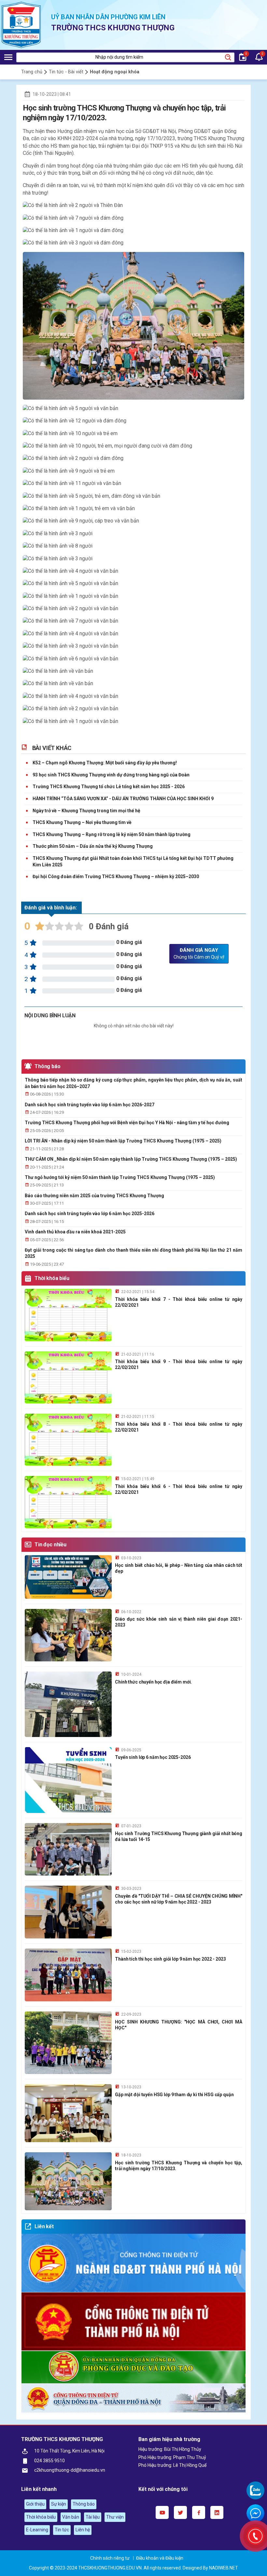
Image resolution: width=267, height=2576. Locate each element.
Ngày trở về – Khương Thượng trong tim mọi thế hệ (86, 811)
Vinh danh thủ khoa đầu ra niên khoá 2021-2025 (75, 1232)
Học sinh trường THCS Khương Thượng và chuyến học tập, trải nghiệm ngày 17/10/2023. (179, 2166)
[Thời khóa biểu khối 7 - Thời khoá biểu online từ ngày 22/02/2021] (68, 1315)
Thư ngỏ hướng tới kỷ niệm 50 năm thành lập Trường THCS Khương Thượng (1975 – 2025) (120, 1177)
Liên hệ (83, 2530)
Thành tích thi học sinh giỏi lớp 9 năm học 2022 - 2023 (170, 1959)
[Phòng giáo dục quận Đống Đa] (133, 2367)
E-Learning (37, 2530)
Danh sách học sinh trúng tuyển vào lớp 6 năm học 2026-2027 (90, 1105)
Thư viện (115, 2517)
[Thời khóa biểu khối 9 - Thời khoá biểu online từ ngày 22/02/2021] (68, 1377)
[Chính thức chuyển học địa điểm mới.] (68, 1704)
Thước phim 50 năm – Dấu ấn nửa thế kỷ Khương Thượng (93, 846)
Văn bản (71, 2517)
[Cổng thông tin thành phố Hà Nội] (133, 2322)
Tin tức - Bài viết (66, 72)
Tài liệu (93, 2517)
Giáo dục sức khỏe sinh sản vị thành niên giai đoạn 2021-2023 (179, 1622)
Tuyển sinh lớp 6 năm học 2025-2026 (153, 1757)
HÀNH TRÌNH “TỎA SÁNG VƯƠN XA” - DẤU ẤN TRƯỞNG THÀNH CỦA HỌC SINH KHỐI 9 (123, 799)
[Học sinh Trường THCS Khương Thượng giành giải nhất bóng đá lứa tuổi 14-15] (68, 1849)
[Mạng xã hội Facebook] (199, 2512)
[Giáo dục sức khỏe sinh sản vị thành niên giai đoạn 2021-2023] (68, 1635)
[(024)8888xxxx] (255, 2536)
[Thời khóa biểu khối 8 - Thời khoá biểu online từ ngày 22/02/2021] (68, 1440)
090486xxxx (255, 2490)
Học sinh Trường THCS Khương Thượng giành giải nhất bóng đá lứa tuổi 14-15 (179, 1836)
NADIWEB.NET (224, 2568)
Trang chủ (32, 72)
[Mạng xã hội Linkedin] (217, 2512)
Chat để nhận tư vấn (255, 2513)
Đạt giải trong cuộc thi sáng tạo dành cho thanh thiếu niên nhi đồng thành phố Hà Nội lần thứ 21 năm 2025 (133, 1253)
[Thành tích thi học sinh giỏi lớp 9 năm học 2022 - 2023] (68, 1975)
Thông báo (48, 1066)
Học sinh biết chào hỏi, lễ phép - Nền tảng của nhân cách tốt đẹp (179, 1568)
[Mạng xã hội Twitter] (180, 2512)
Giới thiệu (35, 2504)
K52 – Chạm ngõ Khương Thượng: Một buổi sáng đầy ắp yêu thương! (105, 763)
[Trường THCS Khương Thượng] (21, 25)
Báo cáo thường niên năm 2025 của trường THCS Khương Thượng (94, 1196)
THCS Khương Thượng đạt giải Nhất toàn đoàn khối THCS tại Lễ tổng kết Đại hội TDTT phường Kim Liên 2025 (133, 861)
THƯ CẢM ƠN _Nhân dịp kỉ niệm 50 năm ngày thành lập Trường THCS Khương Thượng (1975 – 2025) (131, 1159)
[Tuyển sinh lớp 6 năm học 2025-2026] (68, 1780)
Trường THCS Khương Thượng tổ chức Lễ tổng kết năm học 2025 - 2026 (109, 787)
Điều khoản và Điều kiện (160, 2558)
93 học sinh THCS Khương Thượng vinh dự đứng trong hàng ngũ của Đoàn (111, 775)
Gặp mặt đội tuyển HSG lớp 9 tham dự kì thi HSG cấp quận (174, 2095)
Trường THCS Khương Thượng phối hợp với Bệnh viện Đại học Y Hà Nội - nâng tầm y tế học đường (127, 1123)
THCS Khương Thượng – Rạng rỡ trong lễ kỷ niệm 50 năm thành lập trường (112, 834)
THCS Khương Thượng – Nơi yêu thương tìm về (82, 822)
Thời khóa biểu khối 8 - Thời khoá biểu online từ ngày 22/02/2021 (179, 1427)
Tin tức (62, 2530)
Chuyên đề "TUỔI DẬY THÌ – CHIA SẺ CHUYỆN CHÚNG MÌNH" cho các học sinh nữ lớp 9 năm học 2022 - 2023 (179, 1899)
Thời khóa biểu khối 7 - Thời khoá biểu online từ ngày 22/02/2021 (179, 1302)
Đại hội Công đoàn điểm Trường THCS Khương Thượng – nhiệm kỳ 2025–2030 (116, 876)
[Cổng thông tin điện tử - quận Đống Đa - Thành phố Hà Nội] (133, 2398)
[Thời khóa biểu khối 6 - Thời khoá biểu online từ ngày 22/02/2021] (68, 1502)
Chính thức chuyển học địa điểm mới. (153, 1682)
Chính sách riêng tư (110, 2558)
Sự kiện (59, 2504)
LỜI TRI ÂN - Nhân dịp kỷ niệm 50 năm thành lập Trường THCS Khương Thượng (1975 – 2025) (123, 1141)
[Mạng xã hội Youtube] (162, 2512)
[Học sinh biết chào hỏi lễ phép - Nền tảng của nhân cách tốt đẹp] (68, 1577)
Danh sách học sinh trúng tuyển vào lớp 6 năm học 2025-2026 (90, 1214)
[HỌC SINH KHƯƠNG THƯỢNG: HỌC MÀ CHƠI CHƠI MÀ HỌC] (68, 2043)
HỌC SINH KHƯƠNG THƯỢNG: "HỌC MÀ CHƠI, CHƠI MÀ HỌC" (179, 2025)
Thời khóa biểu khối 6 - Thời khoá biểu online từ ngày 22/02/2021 (179, 1489)
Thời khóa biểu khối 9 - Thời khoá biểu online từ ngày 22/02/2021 (179, 1364)
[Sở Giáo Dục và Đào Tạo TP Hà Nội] (133, 2263)
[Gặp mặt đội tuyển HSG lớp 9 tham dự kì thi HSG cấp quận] (68, 2113)
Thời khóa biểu (52, 1278)
